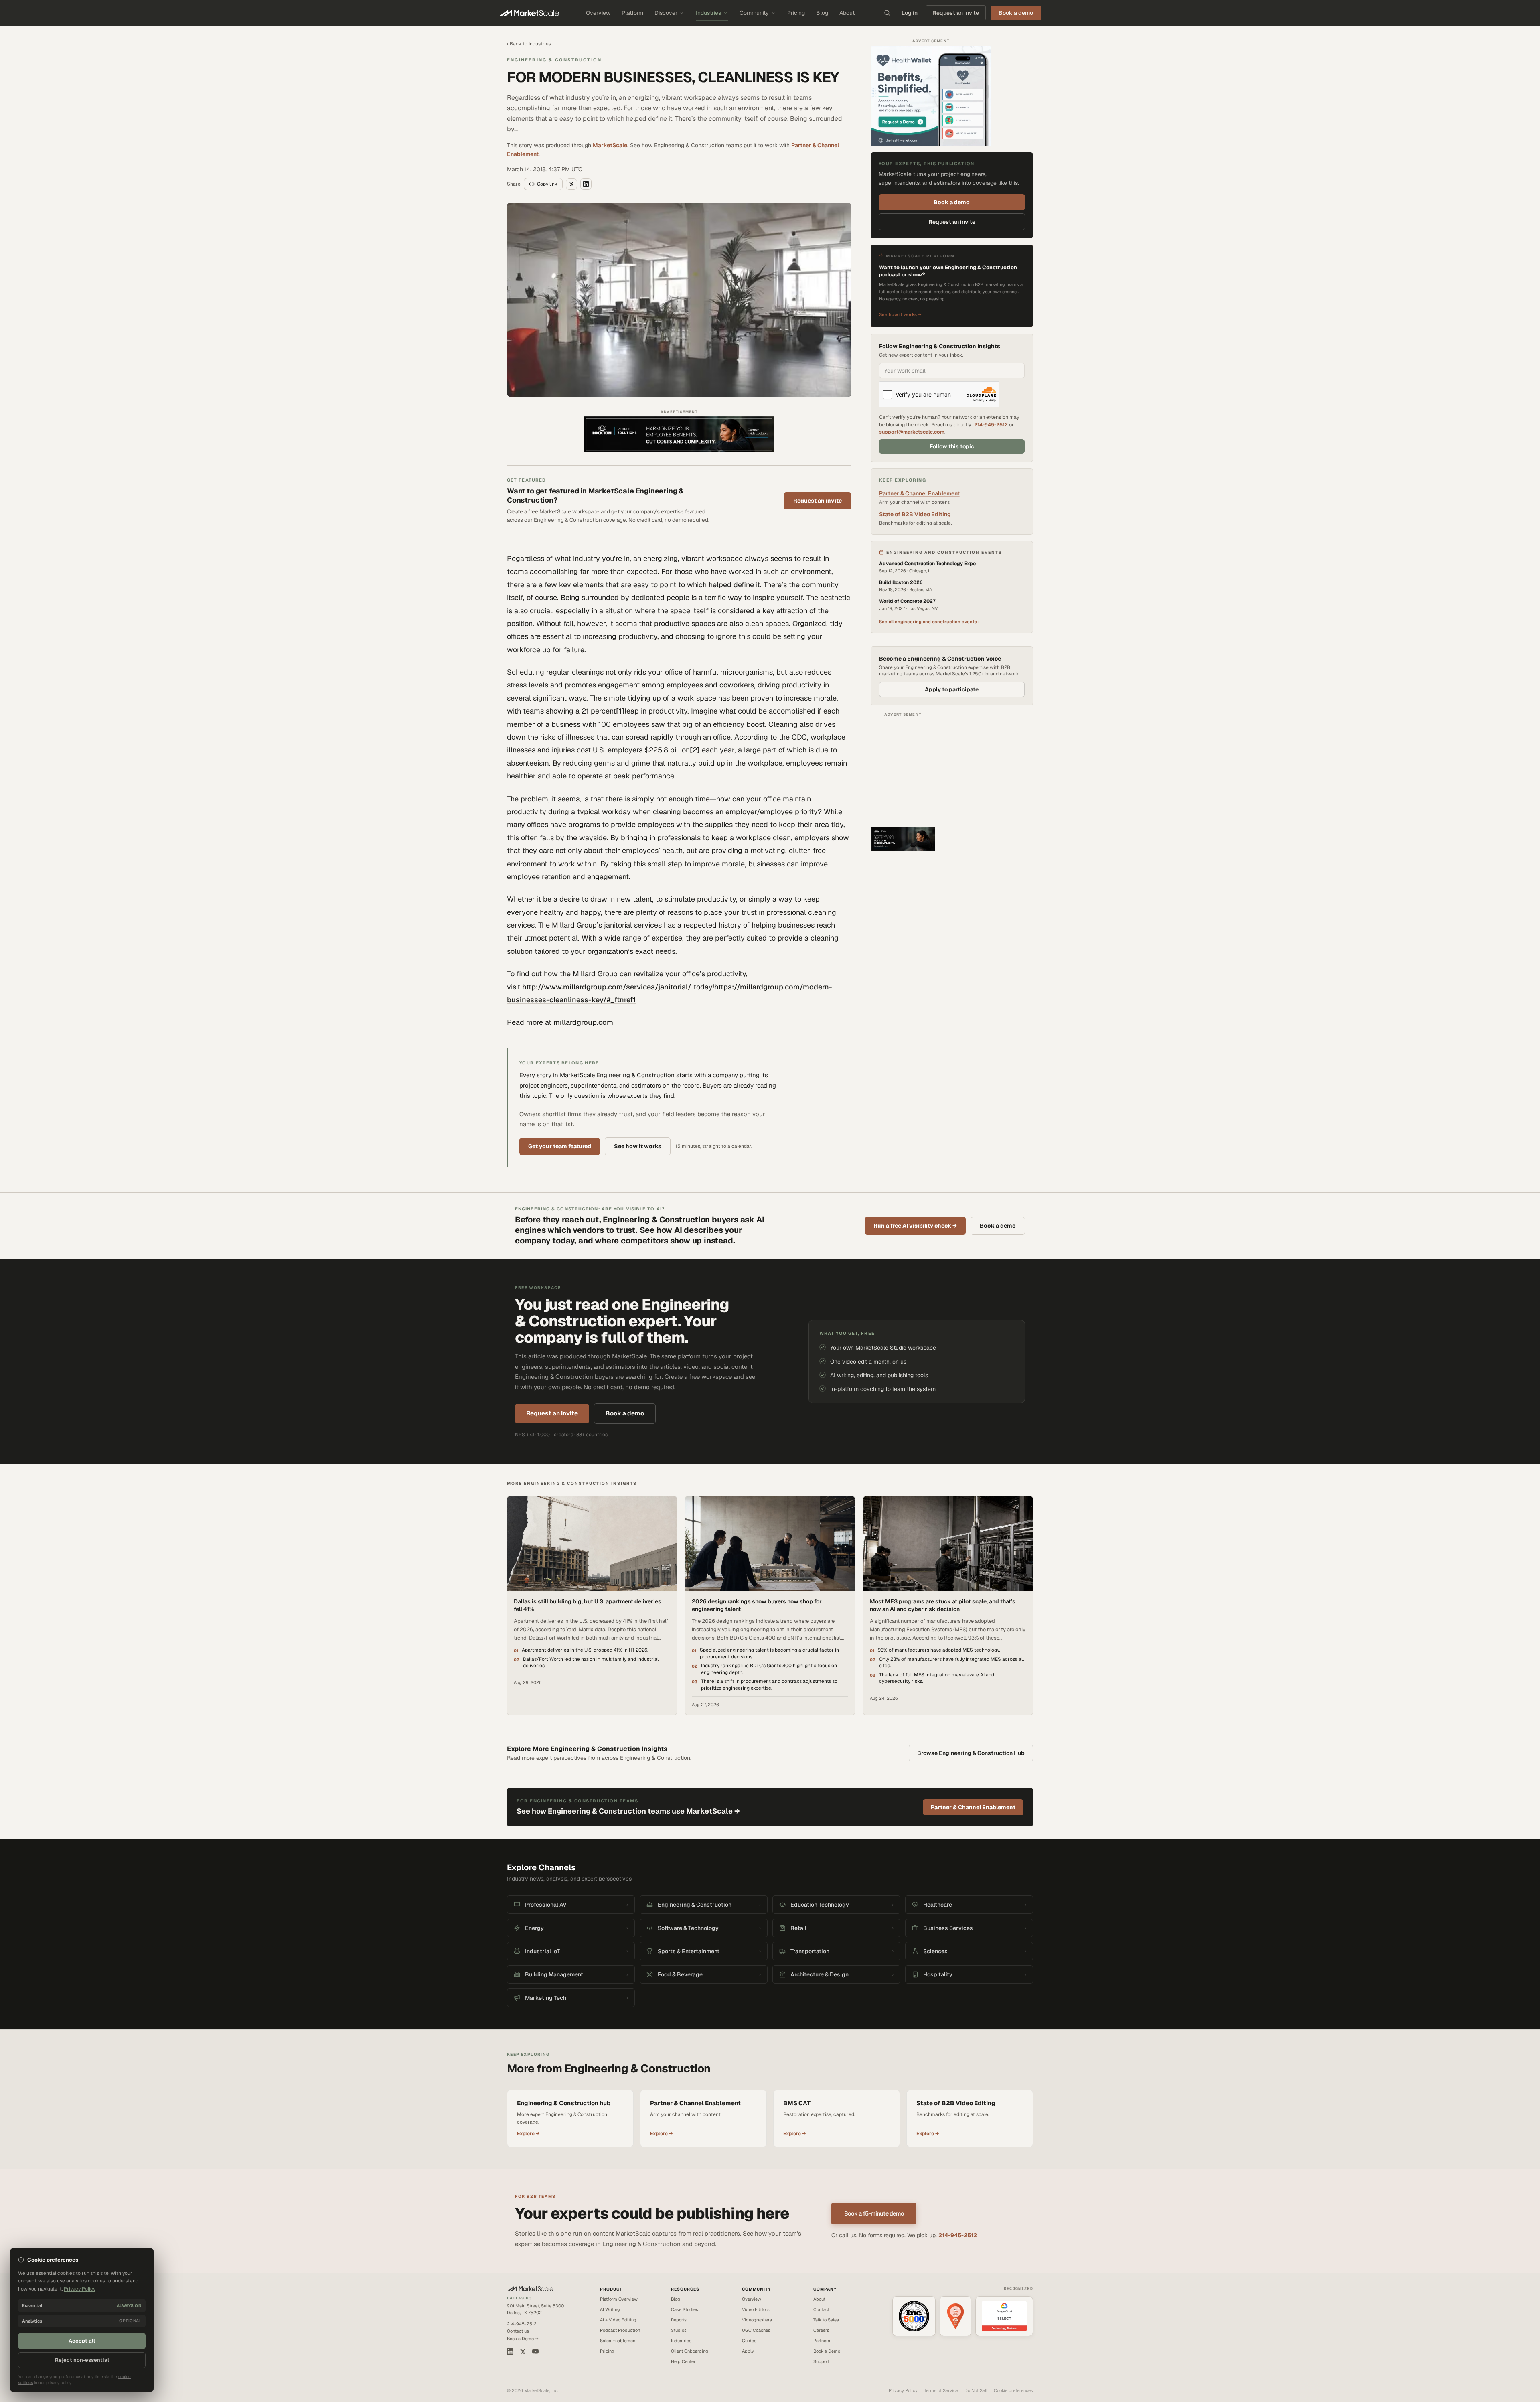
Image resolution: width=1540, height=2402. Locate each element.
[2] (695, 750)
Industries (708, 13)
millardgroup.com (583, 1022)
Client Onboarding (690, 2351)
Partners (822, 2341)
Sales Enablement (618, 2341)
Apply (748, 2351)
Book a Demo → (523, 2339)
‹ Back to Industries (529, 44)
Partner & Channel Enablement (919, 493)
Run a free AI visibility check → (915, 1226)
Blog (822, 13)
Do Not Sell (976, 2390)
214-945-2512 (991, 425)
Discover (666, 13)
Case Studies (685, 2309)
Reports (679, 2320)
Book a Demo (827, 2351)
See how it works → (900, 314)
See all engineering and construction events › (929, 622)
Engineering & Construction (554, 60)
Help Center (683, 2361)
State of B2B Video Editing (915, 514)
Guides (749, 2341)
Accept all (82, 2341)
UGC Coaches (756, 2330)
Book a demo (952, 202)
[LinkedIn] (510, 2351)
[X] (523, 2352)
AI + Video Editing (618, 2320)
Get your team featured (560, 1146)
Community (754, 13)
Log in (910, 13)
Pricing (796, 13)
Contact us (518, 2331)
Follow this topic (952, 446)
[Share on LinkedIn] (586, 184)
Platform (632, 13)
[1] (620, 711)
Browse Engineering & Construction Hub (971, 1753)
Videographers (757, 2320)
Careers (821, 2330)
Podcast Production (620, 2330)
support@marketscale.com (912, 432)
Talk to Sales (826, 2320)
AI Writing (610, 2309)
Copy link (547, 184)
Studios (679, 2330)
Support (821, 2361)
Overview (598, 13)
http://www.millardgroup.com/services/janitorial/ (607, 987)
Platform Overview (619, 2299)
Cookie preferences (1013, 2390)
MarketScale (610, 145)
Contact (821, 2309)
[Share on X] (571, 184)
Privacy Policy (903, 2390)
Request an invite (956, 13)
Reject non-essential (82, 2360)
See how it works (638, 1146)
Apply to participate (952, 689)
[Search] (887, 13)
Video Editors (756, 2309)
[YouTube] (535, 2351)
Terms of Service (941, 2390)
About (847, 13)
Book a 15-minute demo (874, 2213)
